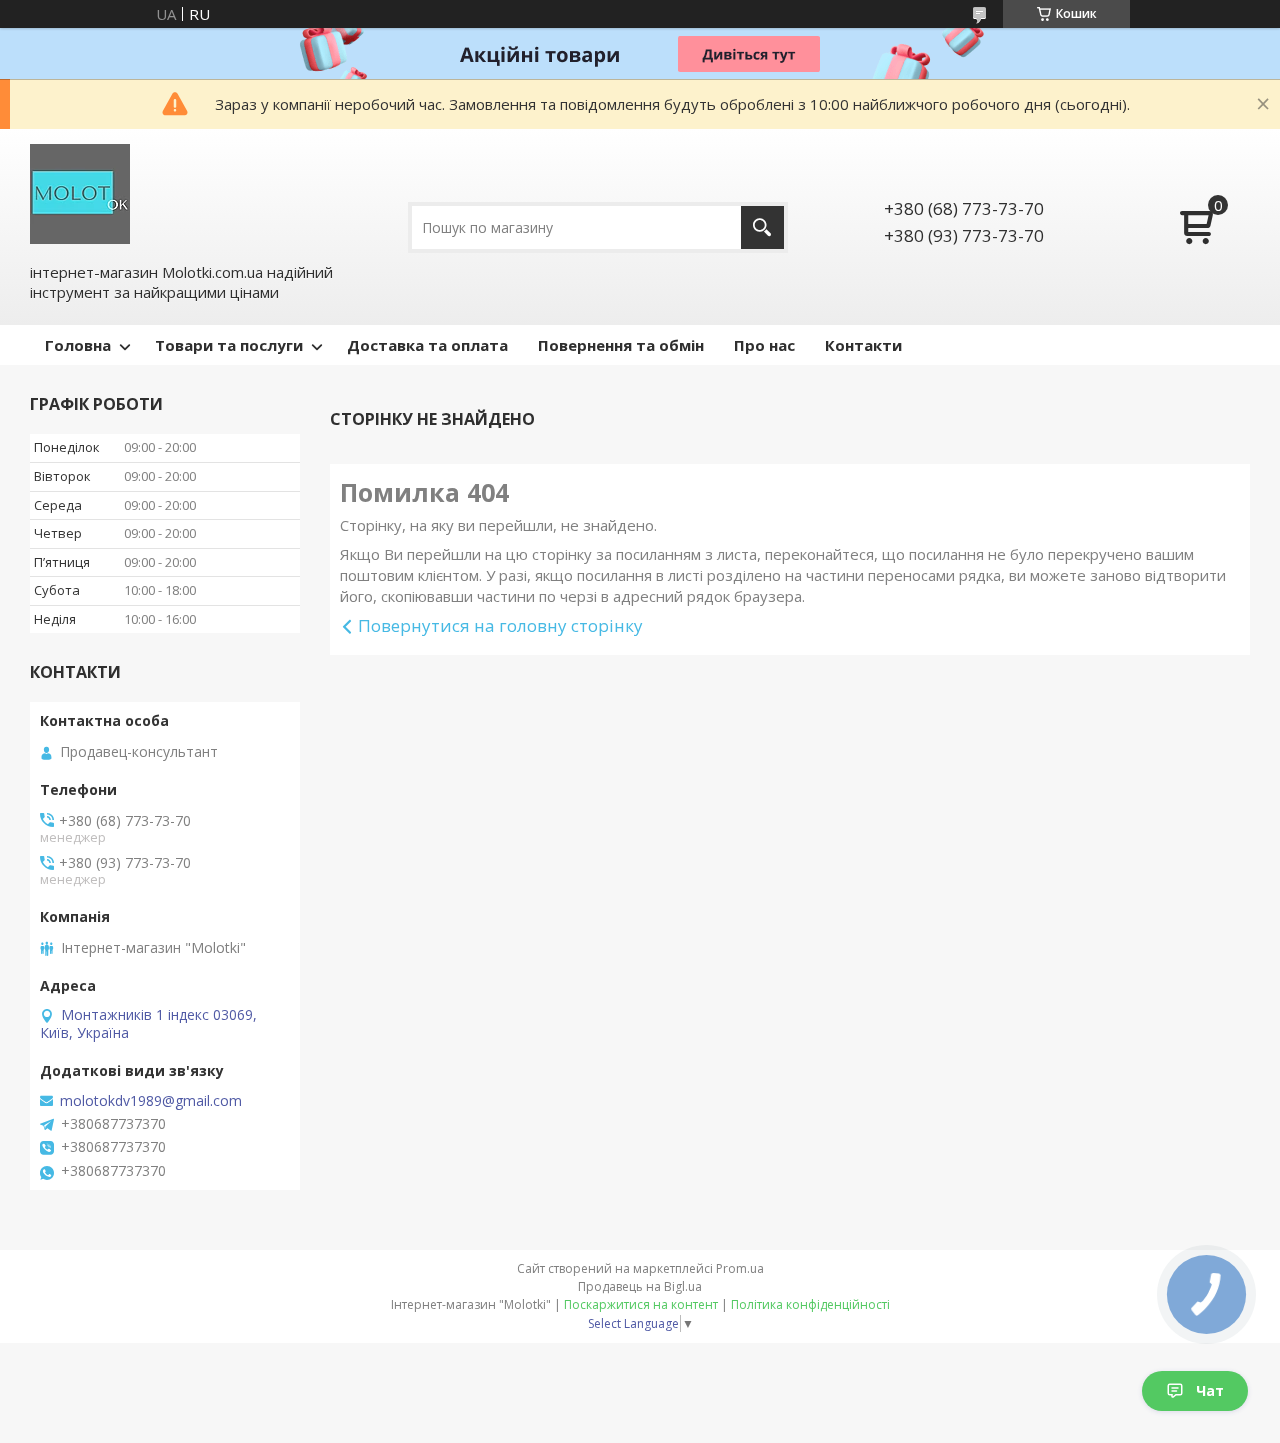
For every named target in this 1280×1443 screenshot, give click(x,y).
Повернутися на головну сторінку (500, 625)
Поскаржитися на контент (641, 1304)
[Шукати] (762, 227)
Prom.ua (740, 1268)
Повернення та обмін (621, 345)
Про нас (764, 345)
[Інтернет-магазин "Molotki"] (80, 194)
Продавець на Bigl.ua (640, 1286)
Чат (1210, 1390)
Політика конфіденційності (810, 1304)
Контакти (863, 345)
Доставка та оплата (427, 345)
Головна (78, 345)
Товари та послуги (229, 345)
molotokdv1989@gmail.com (151, 1101)
